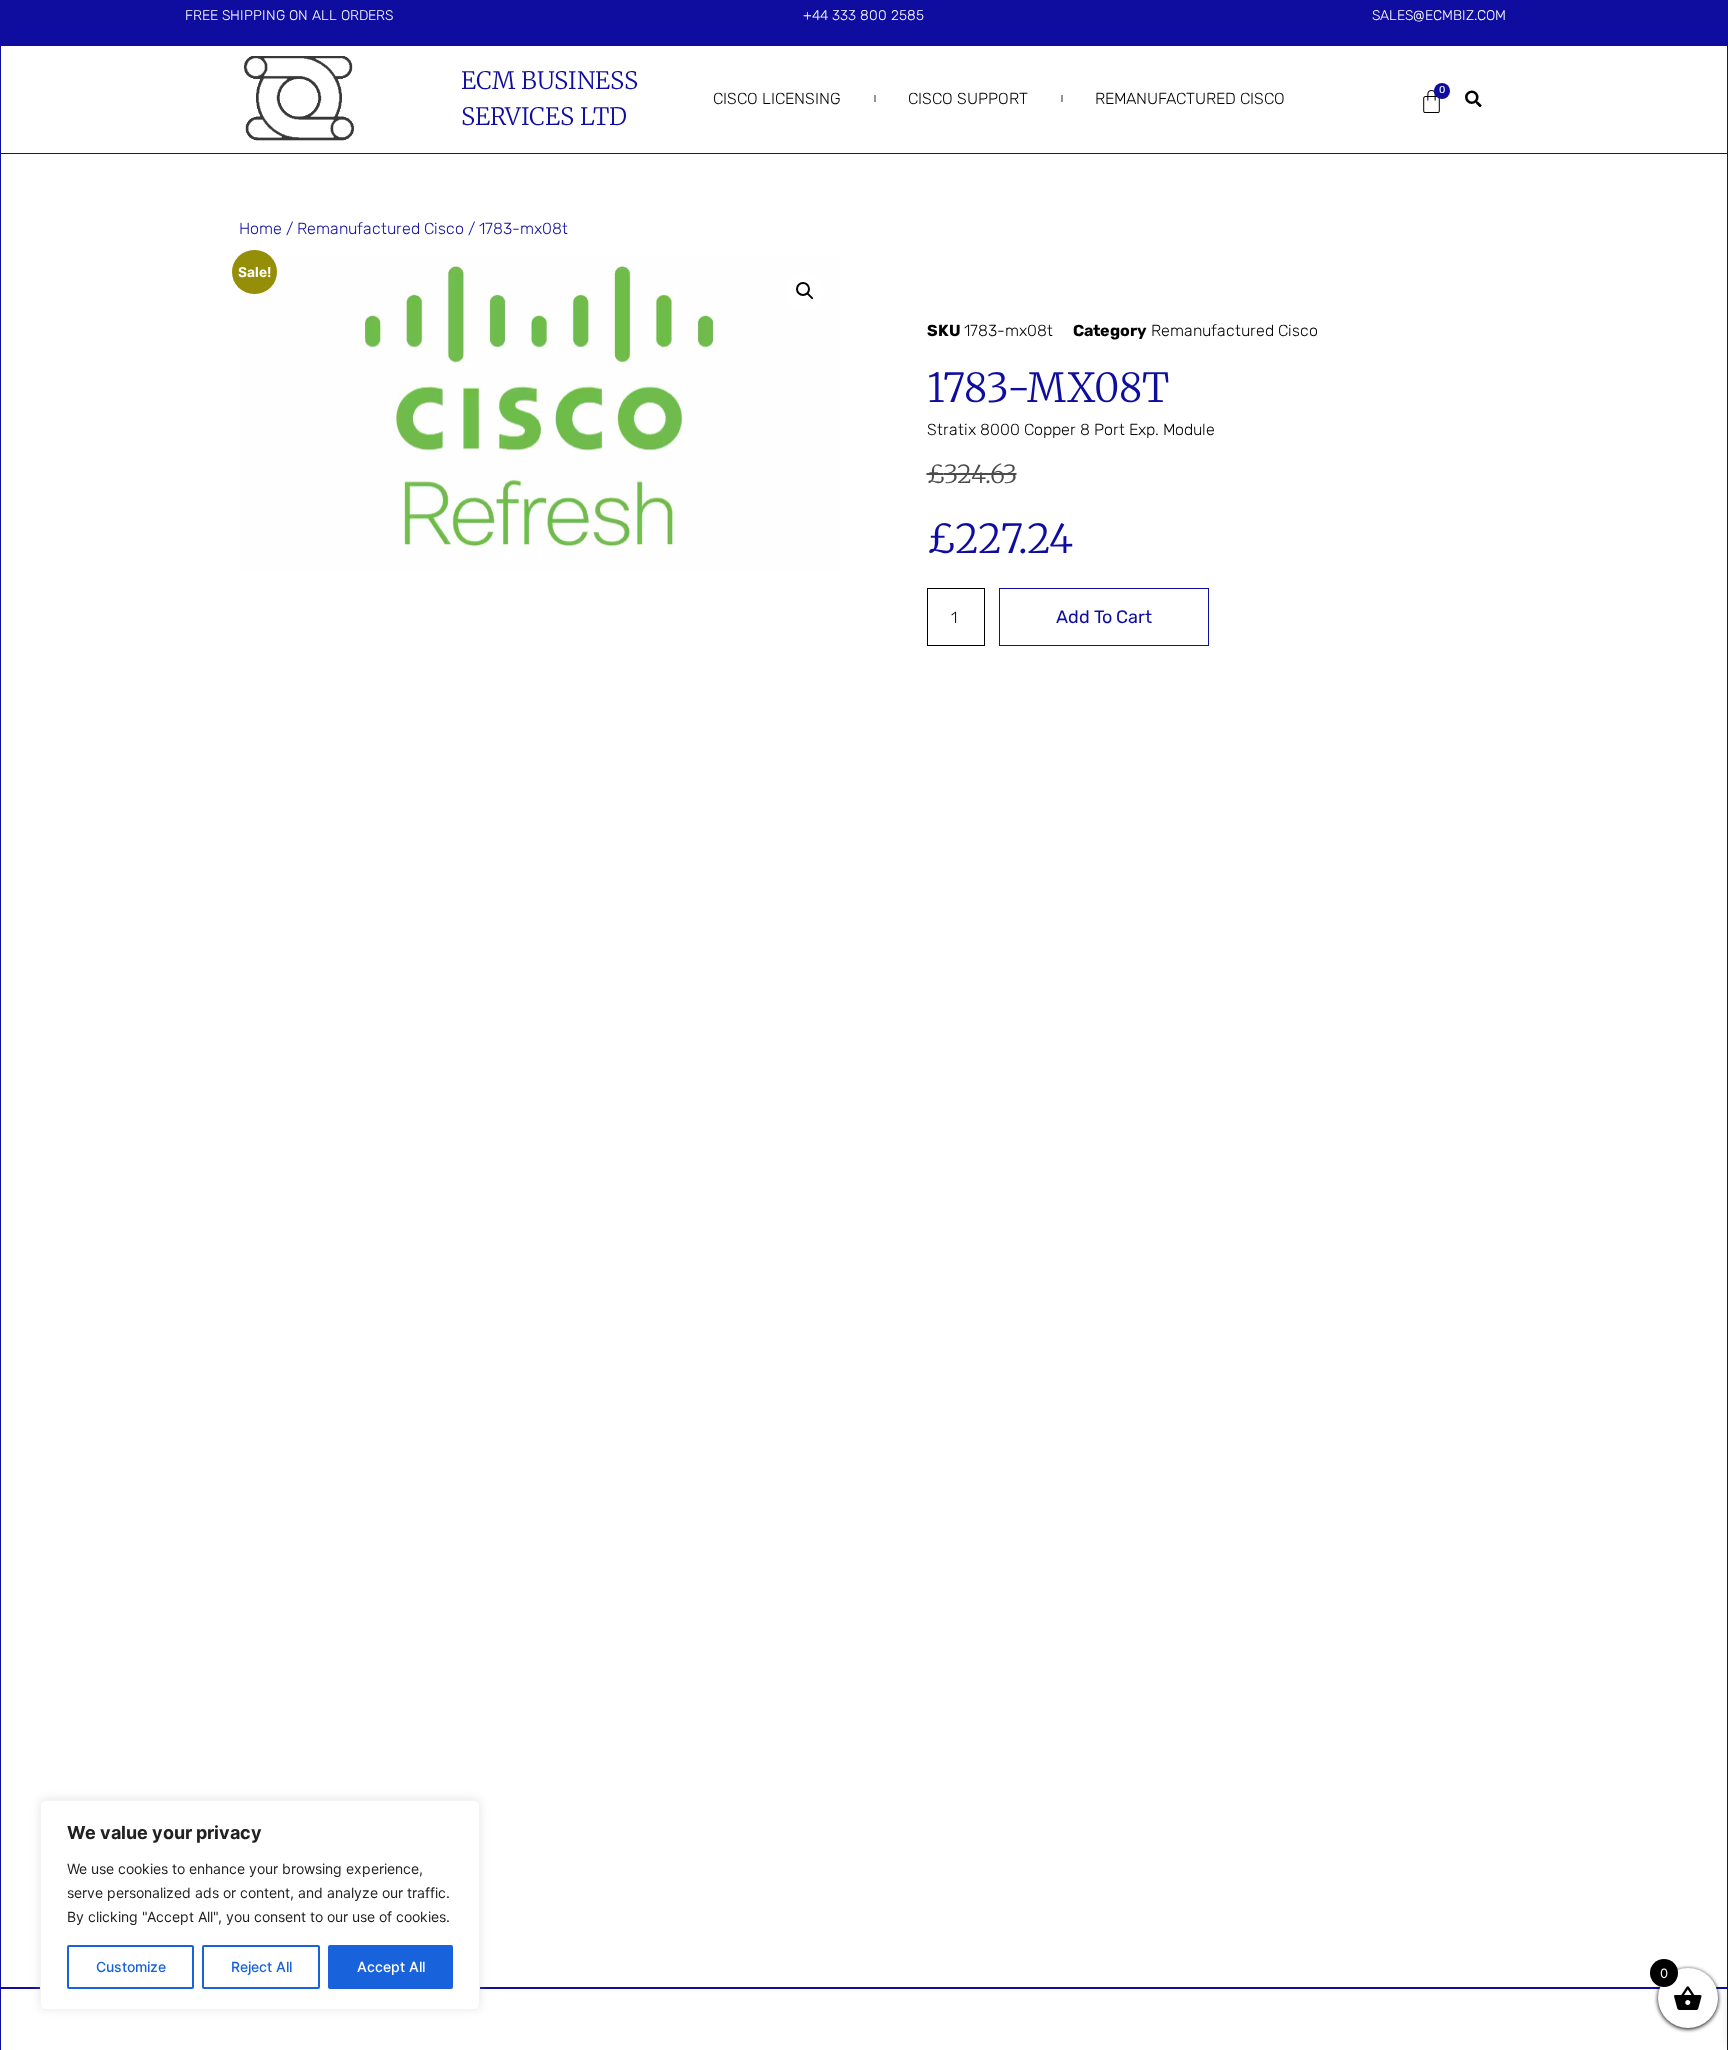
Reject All (261, 1966)
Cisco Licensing (777, 98)
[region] (260, 1905)
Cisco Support (968, 98)
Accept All (391, 1966)
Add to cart (1104, 617)
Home (260, 228)
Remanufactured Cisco (1190, 98)
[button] (1474, 99)
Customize (131, 1966)
